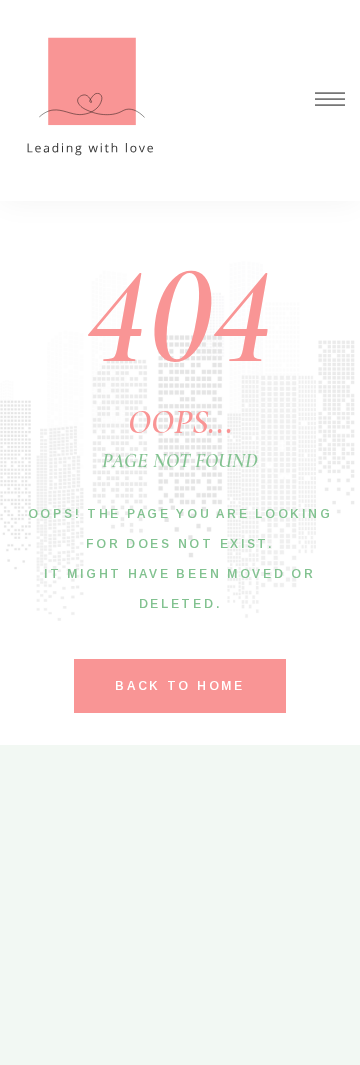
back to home (180, 686)
